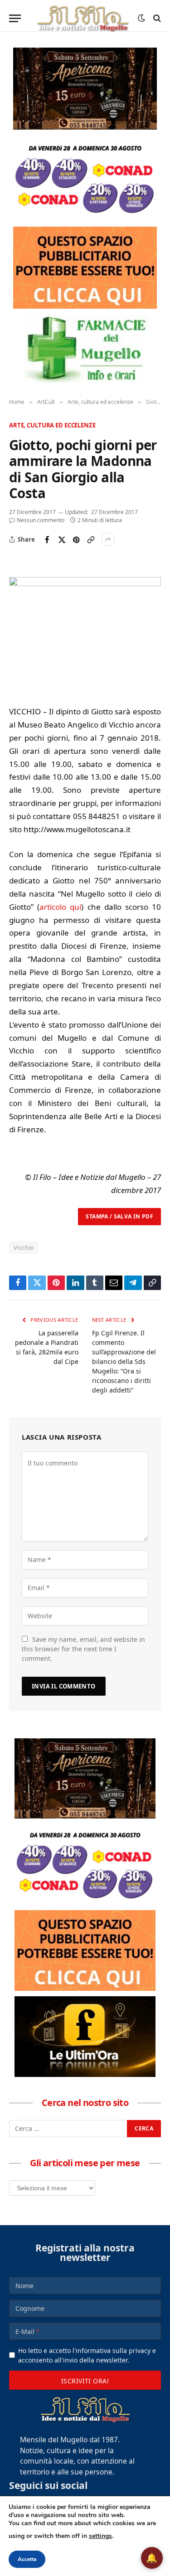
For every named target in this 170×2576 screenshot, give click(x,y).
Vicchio (24, 1247)
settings (100, 2536)
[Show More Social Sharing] (108, 539)
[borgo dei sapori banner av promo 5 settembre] (85, 89)
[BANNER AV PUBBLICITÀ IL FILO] (85, 268)
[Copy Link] (91, 539)
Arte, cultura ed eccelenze (52, 425)
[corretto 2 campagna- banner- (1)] (85, 2037)
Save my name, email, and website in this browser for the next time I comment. (83, 1649)
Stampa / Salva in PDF (119, 1216)
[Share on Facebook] (47, 539)
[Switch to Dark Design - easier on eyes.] (141, 18)
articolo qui (60, 907)
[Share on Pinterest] (76, 539)
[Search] (156, 18)
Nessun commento (41, 520)
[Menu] (15, 18)
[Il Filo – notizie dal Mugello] (83, 18)
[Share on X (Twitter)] (62, 539)
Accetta (27, 2559)
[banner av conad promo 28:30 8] (85, 178)
